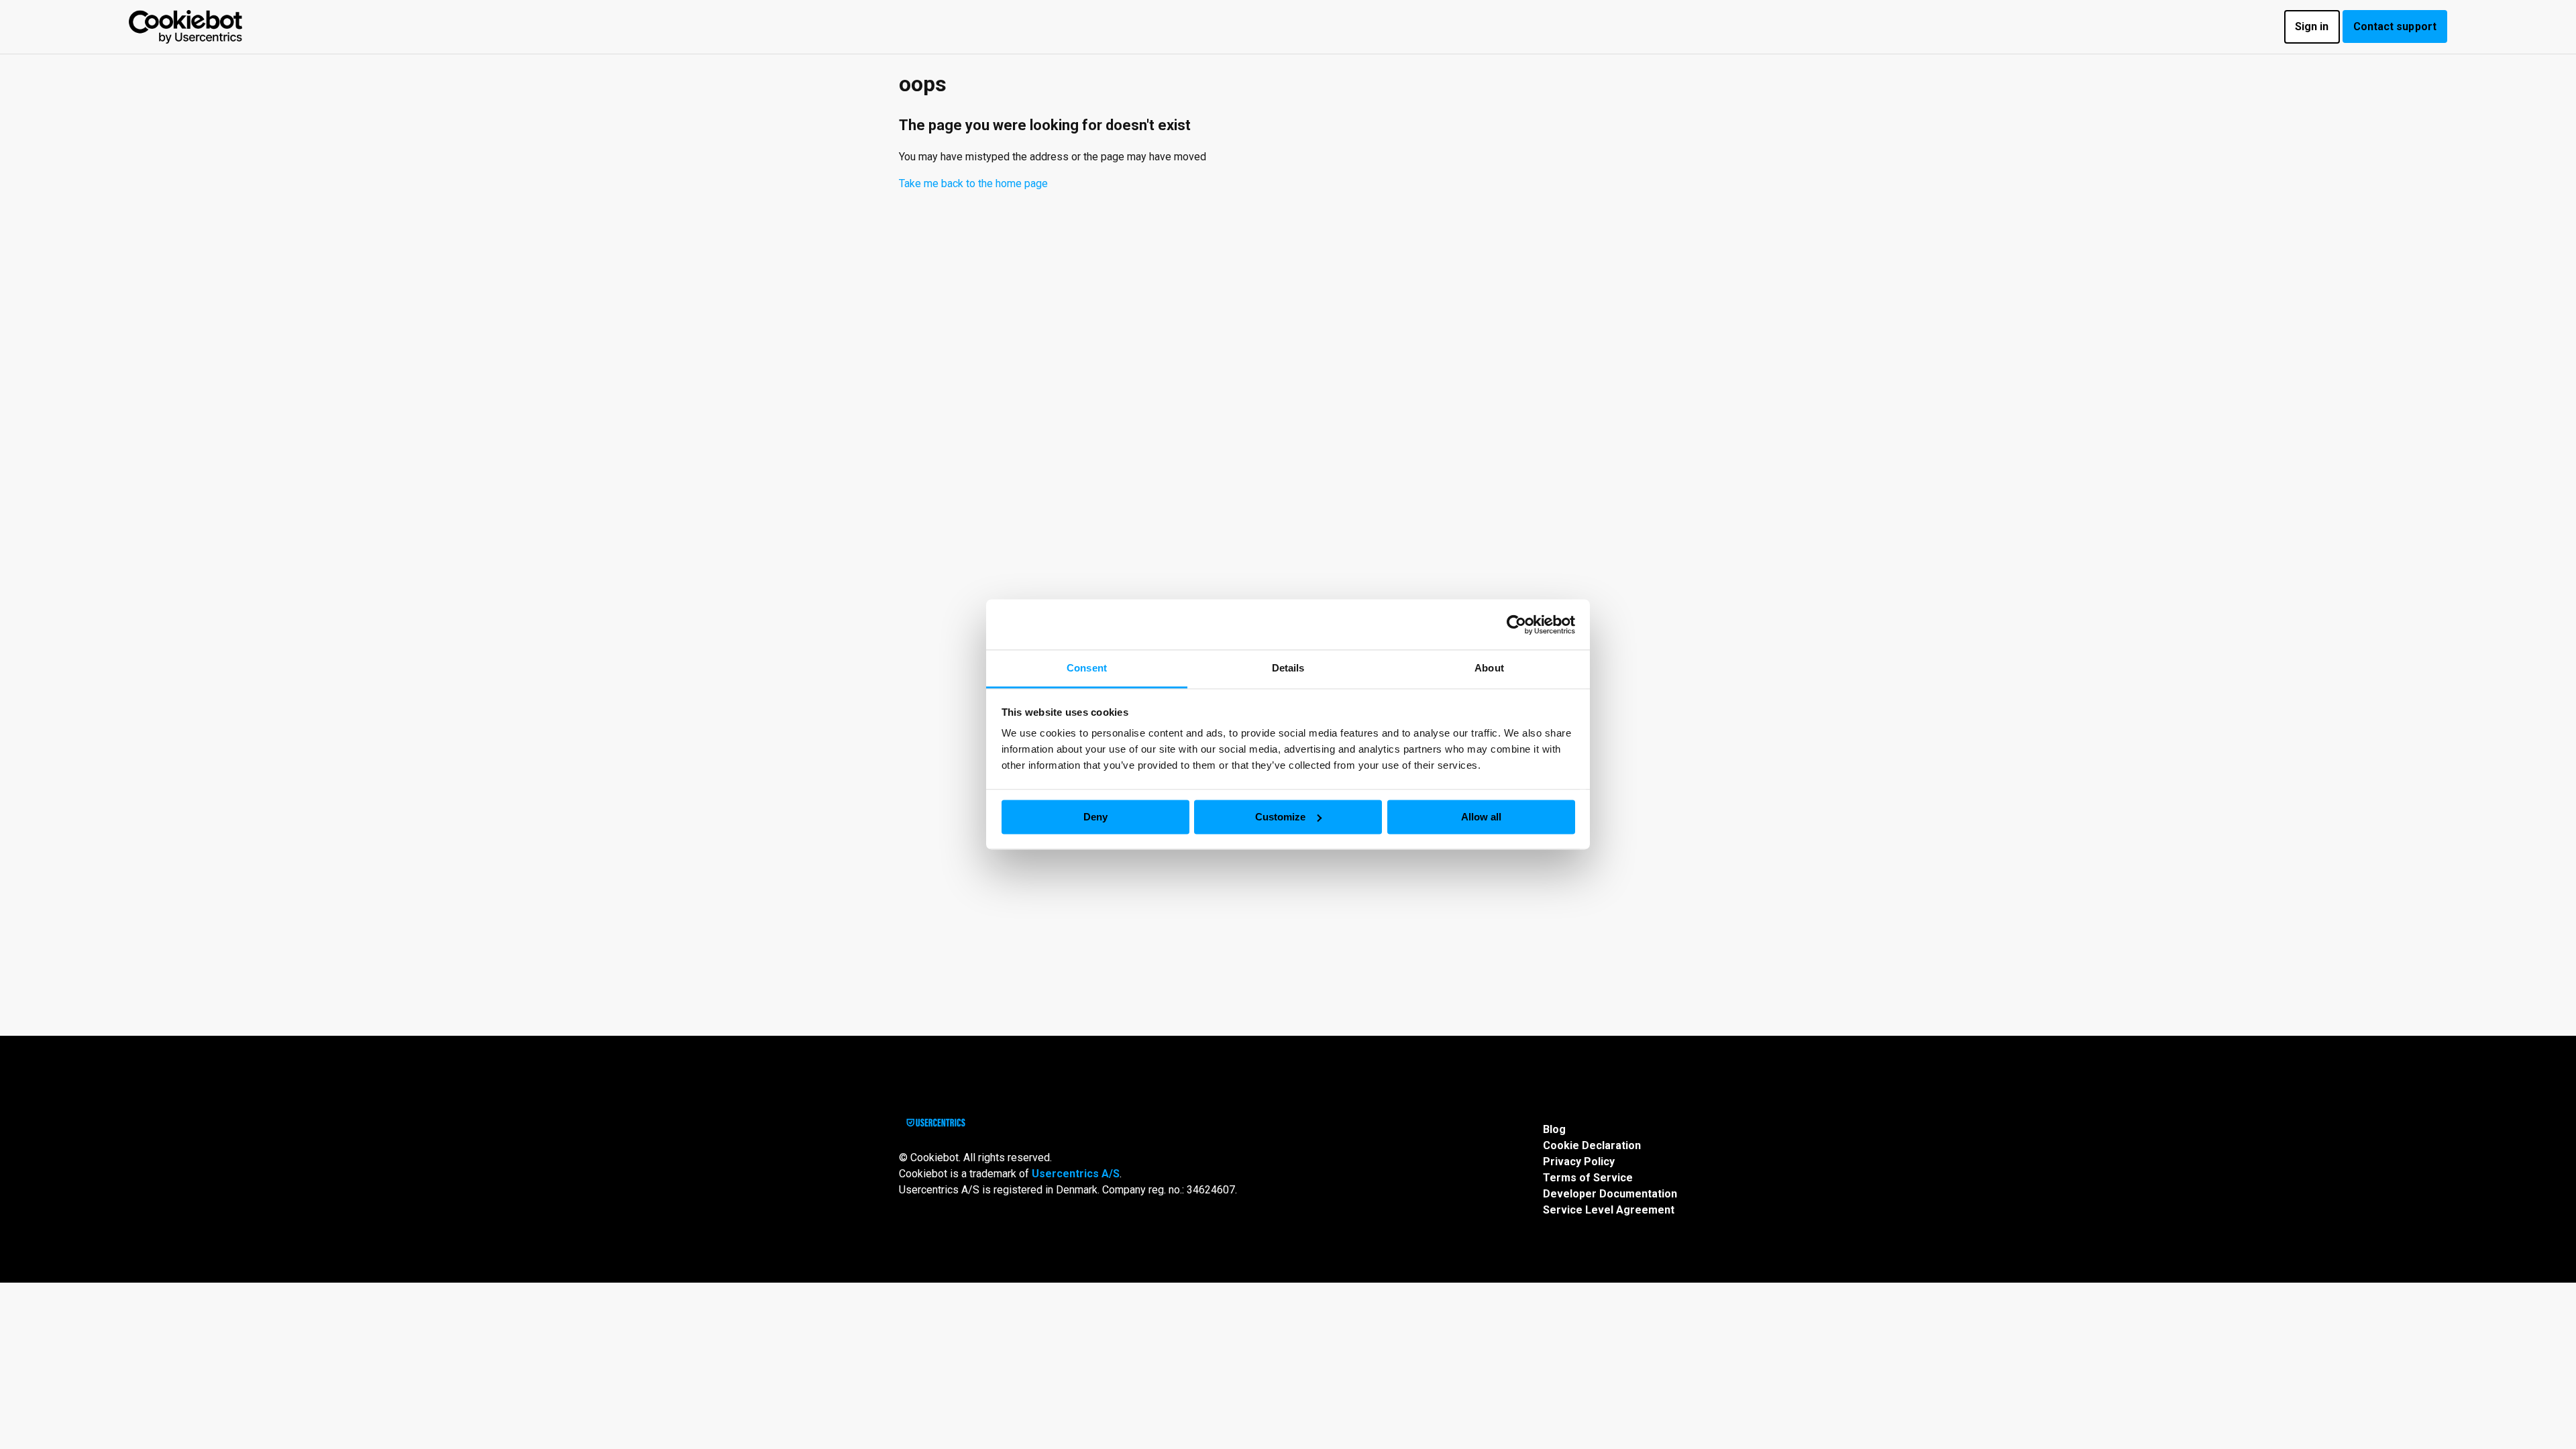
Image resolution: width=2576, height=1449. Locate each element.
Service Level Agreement (1609, 1210)
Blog (1554, 1129)
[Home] (185, 27)
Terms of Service (1588, 1178)
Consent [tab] (1087, 668)
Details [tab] (1288, 668)
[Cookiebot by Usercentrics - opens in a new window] (1516, 625)
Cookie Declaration (1592, 1145)
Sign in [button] (2312, 26)
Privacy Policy (1579, 1162)
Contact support (2395, 26)
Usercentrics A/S (1076, 1174)
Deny (1095, 817)
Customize (1280, 817)
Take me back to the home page (973, 183)
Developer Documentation (1610, 1194)
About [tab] (1489, 668)
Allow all (1481, 817)
